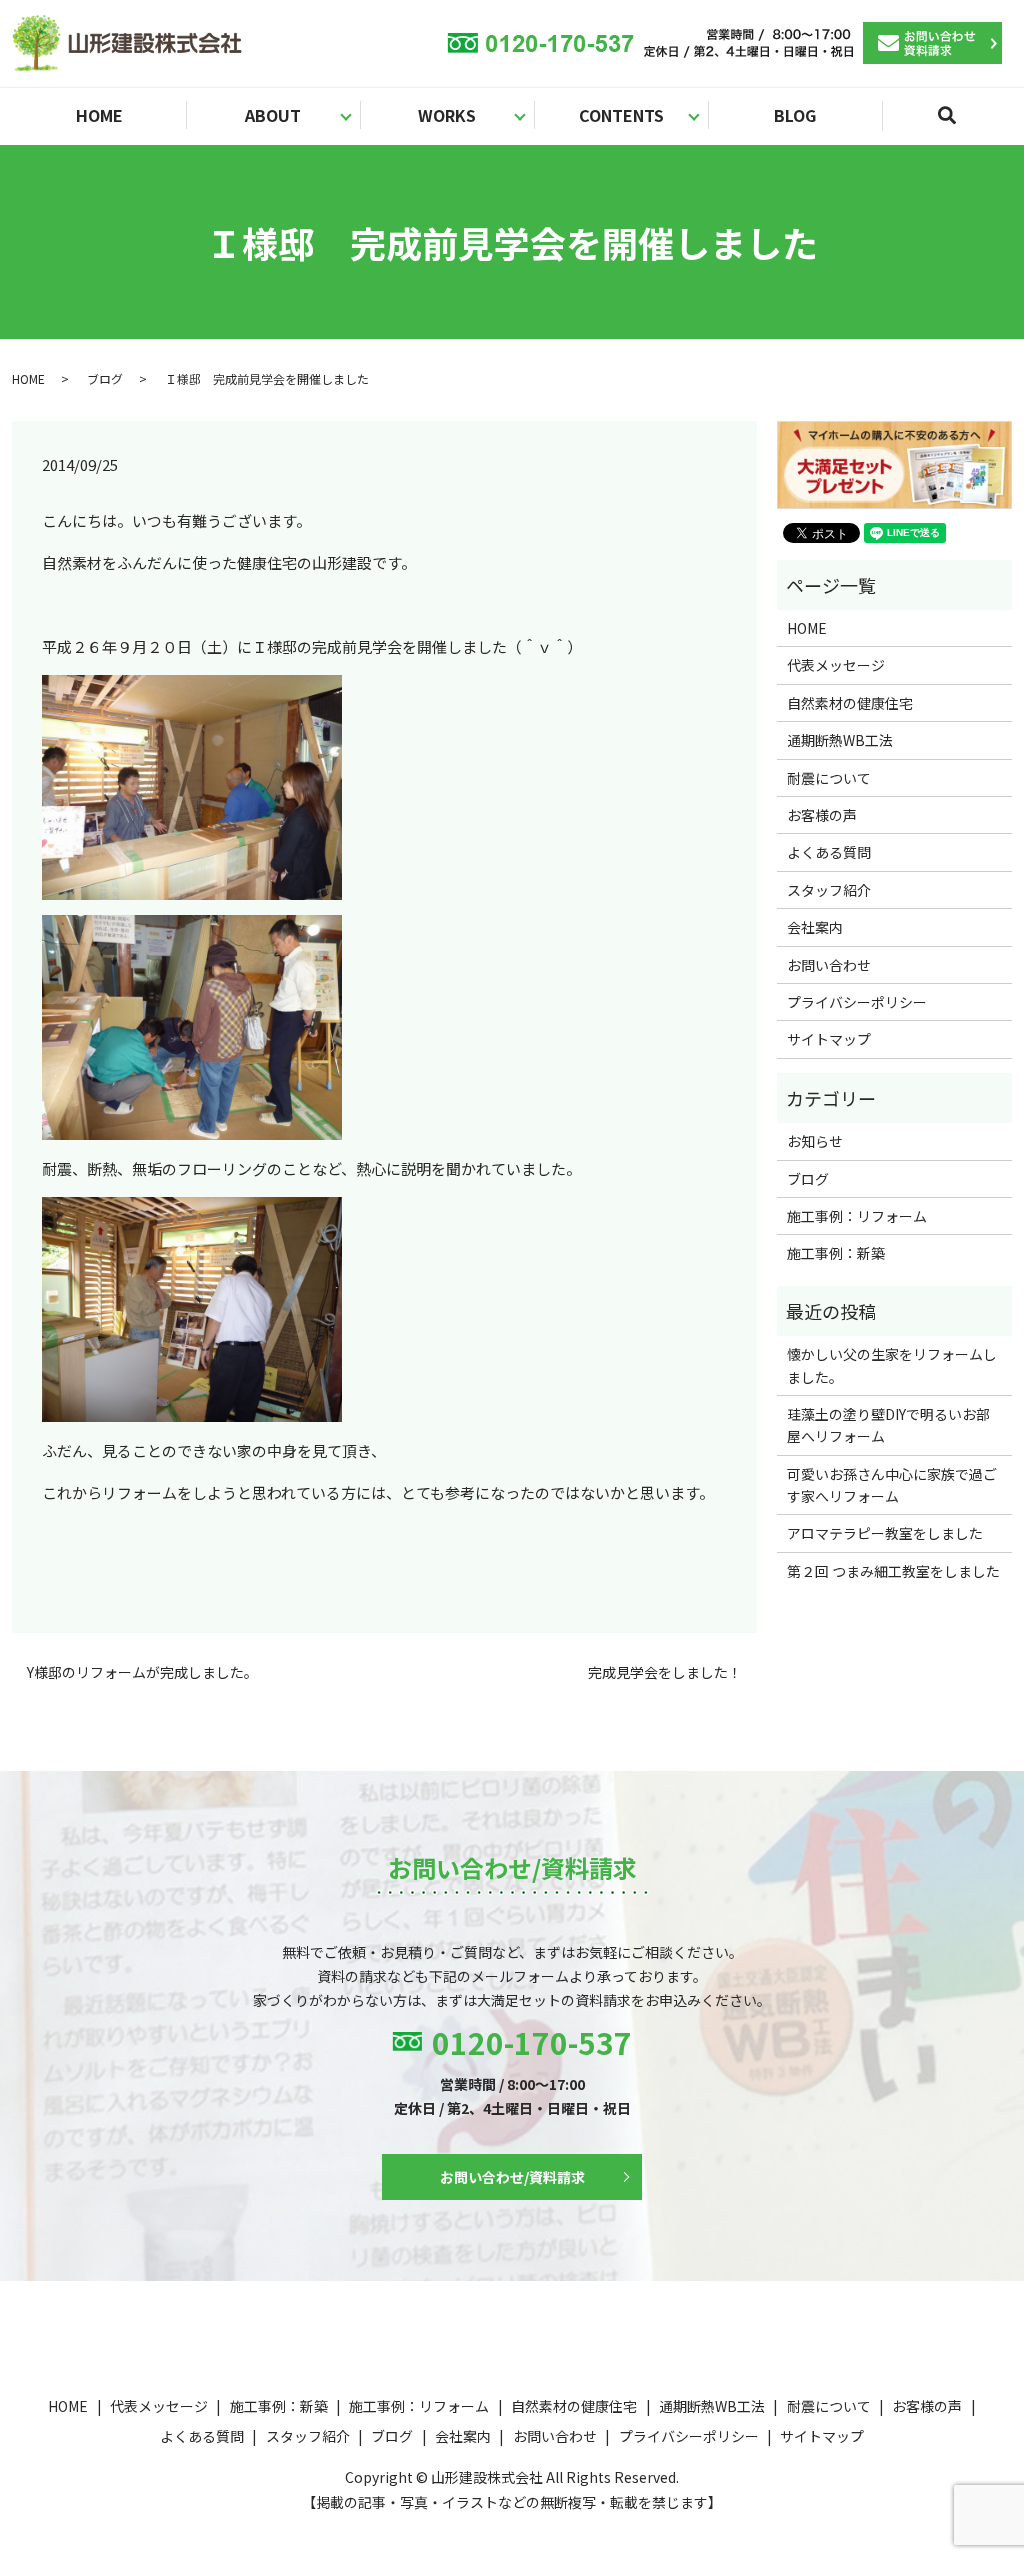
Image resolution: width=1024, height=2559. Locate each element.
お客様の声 (822, 815)
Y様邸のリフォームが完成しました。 (142, 1672)
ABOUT (273, 115)
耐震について (829, 778)
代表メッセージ (836, 665)
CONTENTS (621, 115)
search (959, 124)
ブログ (105, 378)
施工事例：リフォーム (857, 1216)
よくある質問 (829, 852)
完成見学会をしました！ (665, 1672)
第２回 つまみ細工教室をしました (893, 1571)
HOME (99, 115)
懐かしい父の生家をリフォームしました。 (892, 1365)
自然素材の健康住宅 (850, 703)
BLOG (795, 115)
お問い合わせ (829, 965)
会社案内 (815, 927)
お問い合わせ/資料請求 (512, 2177)
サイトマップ (829, 1039)
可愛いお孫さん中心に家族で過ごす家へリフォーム (892, 1485)
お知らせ (815, 1141)
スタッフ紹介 (829, 890)
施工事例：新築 (836, 1253)
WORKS (447, 115)
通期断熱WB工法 (840, 740)
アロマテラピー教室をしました (885, 1533)
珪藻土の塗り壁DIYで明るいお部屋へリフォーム (888, 1425)
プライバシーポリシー (857, 1002)
